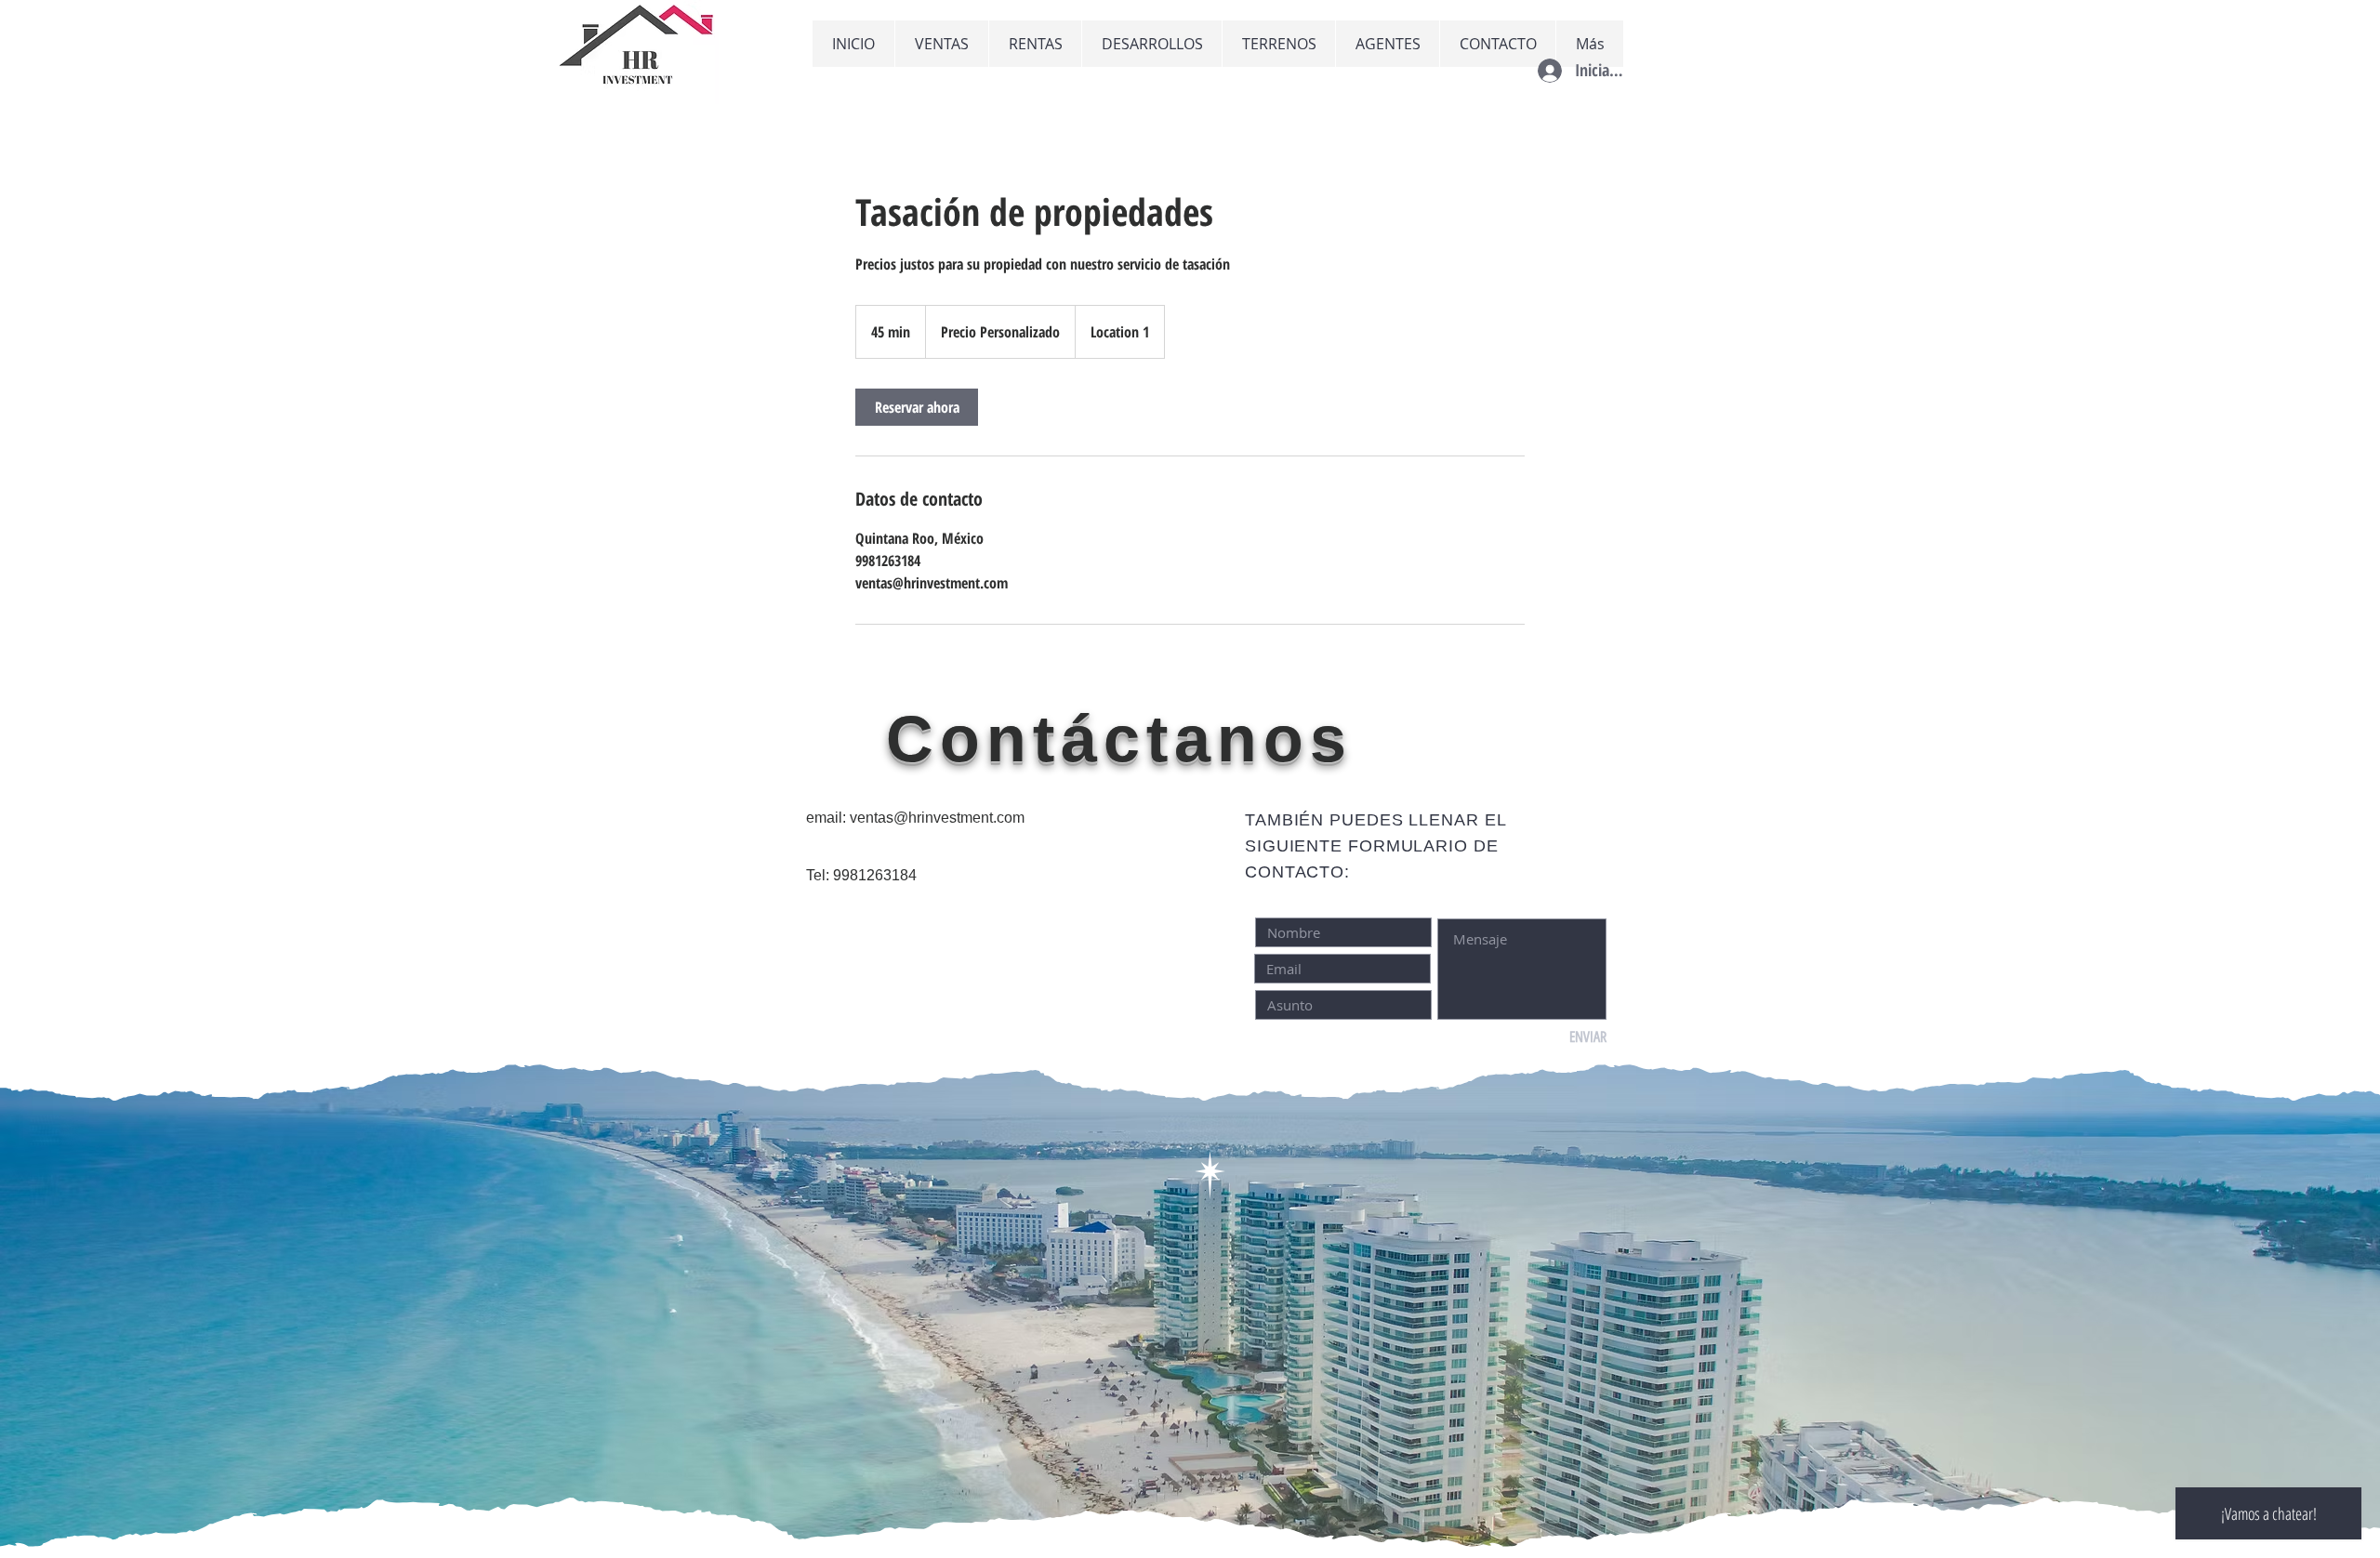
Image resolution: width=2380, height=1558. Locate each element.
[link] (917, 407)
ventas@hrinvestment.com (937, 818)
